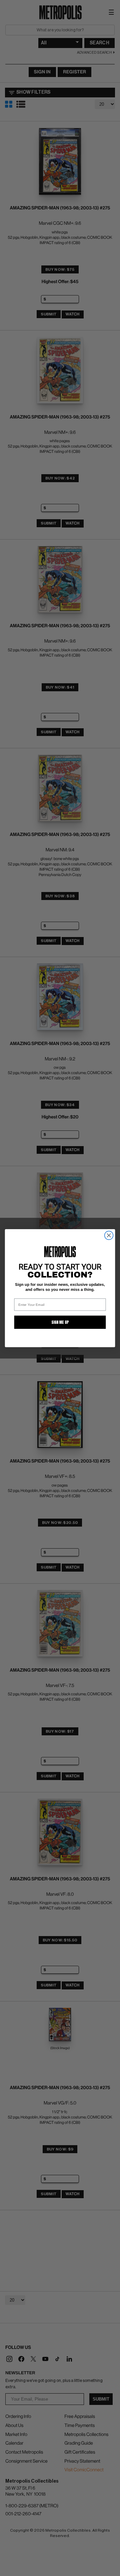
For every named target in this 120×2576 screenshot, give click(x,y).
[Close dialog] (109, 1235)
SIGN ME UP (60, 1322)
